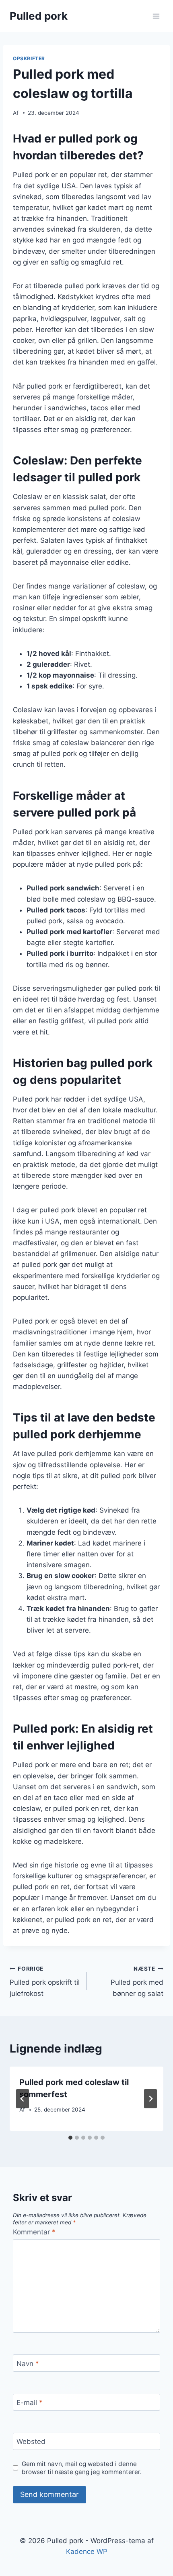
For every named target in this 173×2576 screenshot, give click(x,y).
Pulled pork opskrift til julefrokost (45, 1981)
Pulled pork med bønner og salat (137, 1981)
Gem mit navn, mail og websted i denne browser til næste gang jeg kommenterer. (82, 2468)
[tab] (70, 2138)
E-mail (30, 2403)
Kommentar (34, 2232)
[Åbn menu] (156, 16)
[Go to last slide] (23, 2099)
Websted (31, 2442)
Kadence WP (87, 2552)
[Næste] (150, 2099)
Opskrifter (29, 58)
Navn (28, 2363)
